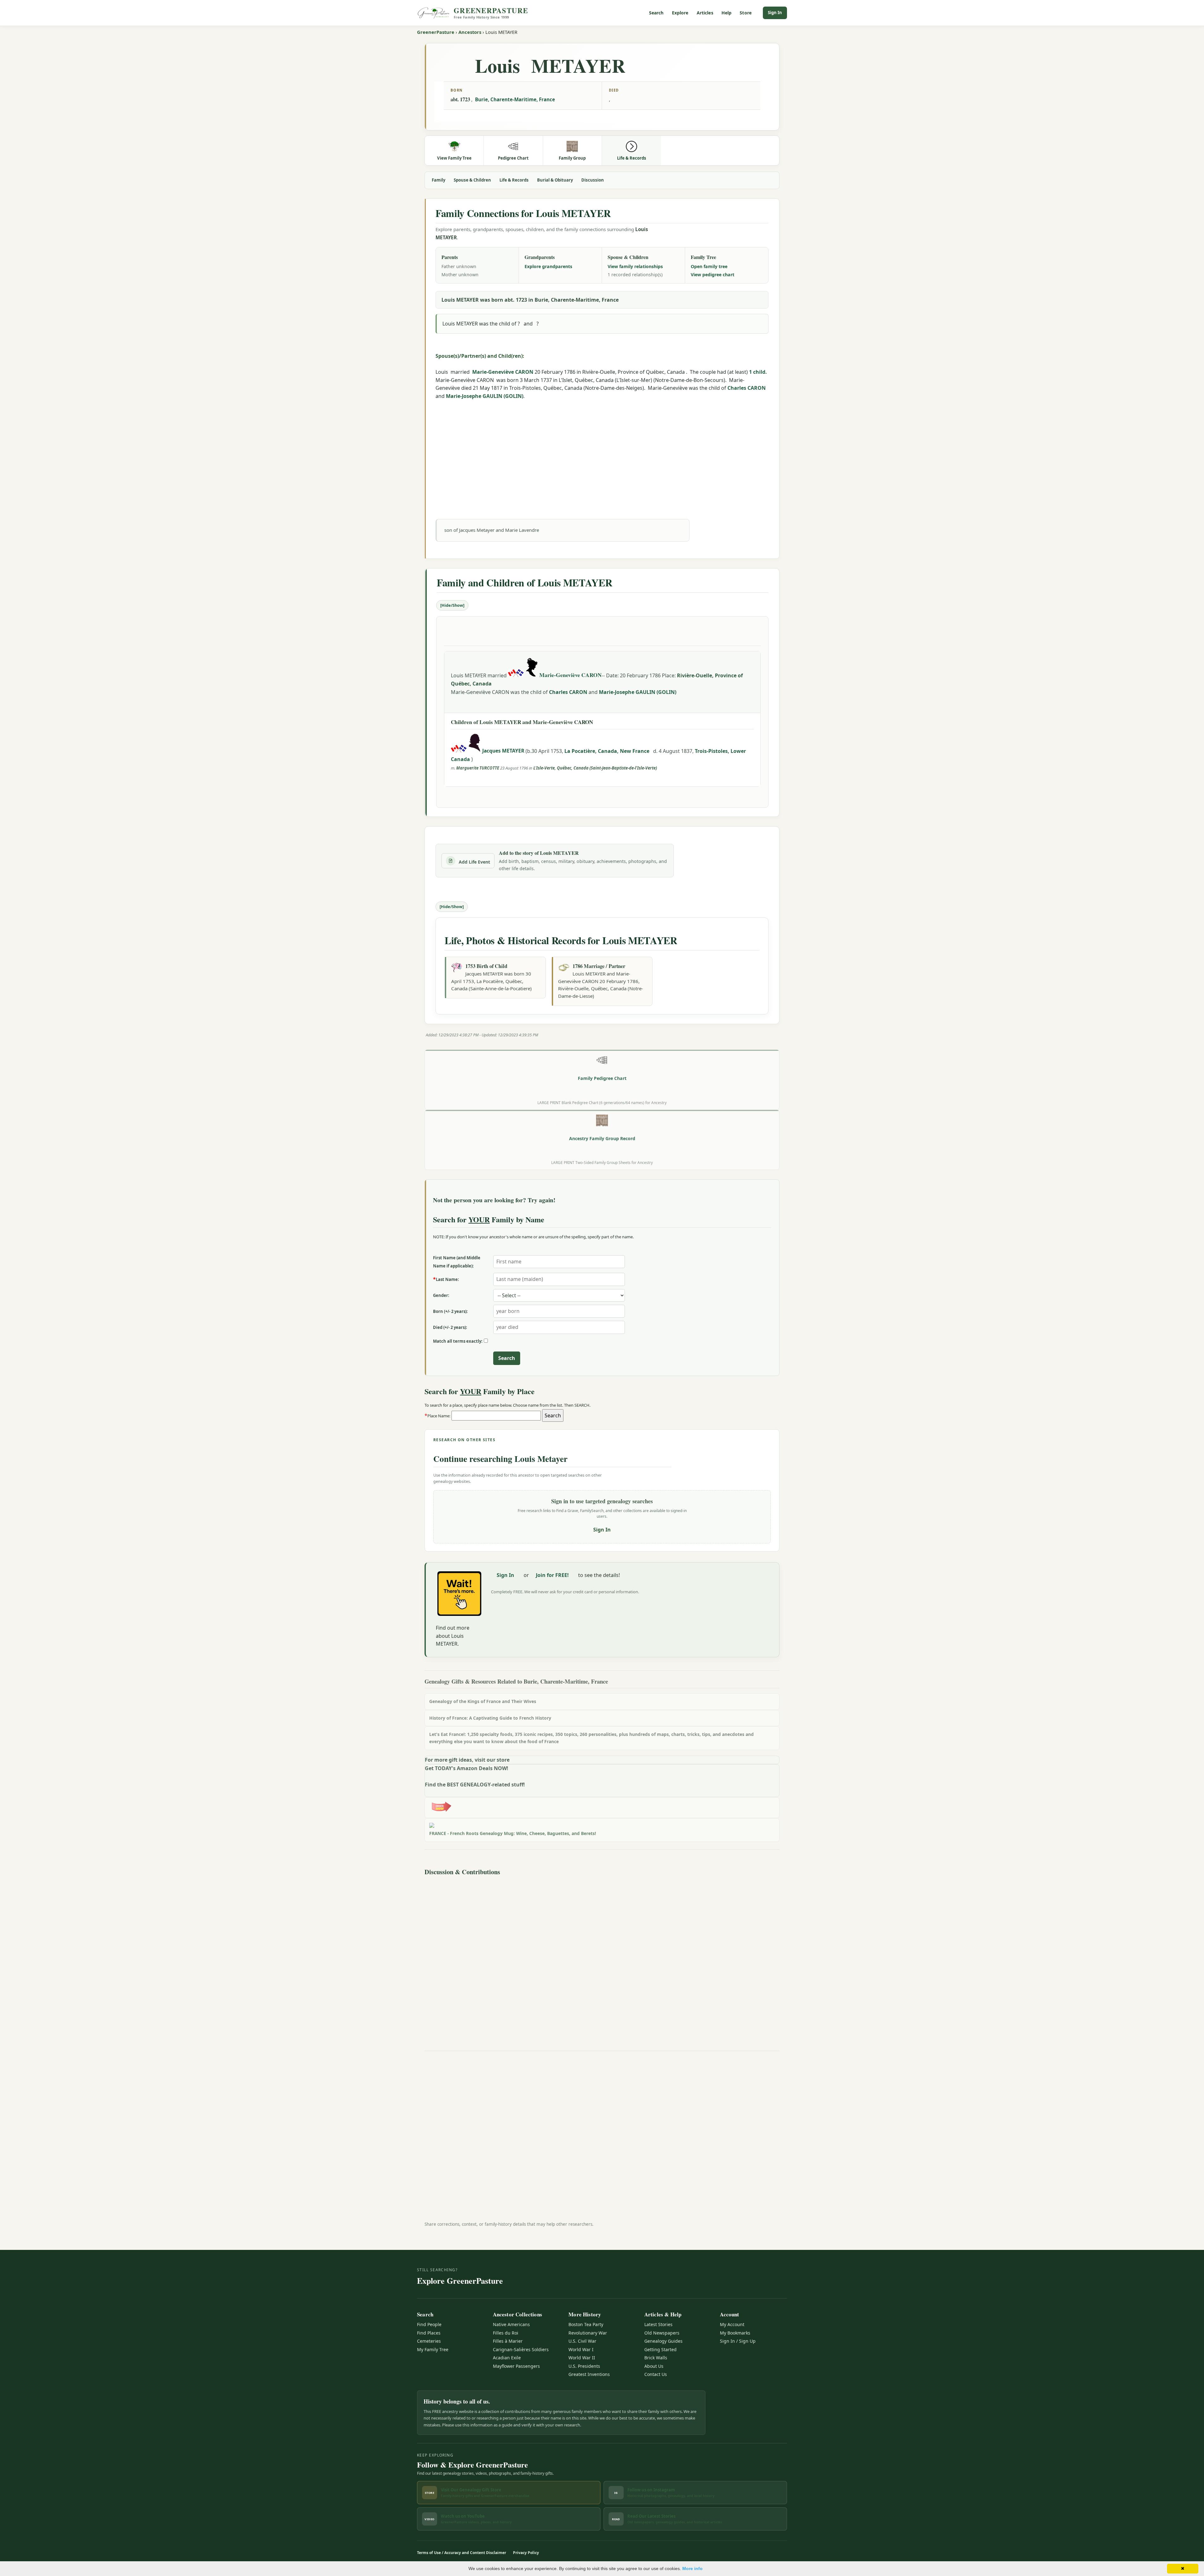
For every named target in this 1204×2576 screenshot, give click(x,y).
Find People (429, 2324)
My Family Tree (433, 2349)
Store (746, 13)
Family (438, 180)
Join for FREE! (552, 1575)
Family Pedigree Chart (602, 1078)
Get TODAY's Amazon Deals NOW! (467, 1768)
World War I (581, 2349)
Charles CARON (747, 388)
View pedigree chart (713, 275)
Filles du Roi (506, 2333)
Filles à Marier (508, 2341)
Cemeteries (429, 2341)
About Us (654, 2366)
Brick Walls (656, 2358)
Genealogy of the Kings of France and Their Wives (483, 1701)
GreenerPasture (436, 32)
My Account (732, 2324)
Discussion (593, 180)
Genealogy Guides (663, 2341)
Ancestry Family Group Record (602, 1138)
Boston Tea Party (586, 2324)
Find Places (429, 2333)
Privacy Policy (526, 2553)
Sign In (775, 13)
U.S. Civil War (582, 2341)
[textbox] (496, 1416)
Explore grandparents (548, 266)
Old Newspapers (662, 2333)
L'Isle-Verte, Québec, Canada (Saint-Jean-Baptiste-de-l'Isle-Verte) (595, 768)
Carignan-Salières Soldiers (521, 2349)
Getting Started (660, 2349)
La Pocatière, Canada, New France (607, 751)
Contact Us (656, 2374)
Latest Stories (658, 2324)
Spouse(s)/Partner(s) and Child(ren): (480, 356)
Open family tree (709, 266)
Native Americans (511, 2324)
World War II (582, 2358)
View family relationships (635, 266)
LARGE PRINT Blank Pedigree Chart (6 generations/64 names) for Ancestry (602, 1103)
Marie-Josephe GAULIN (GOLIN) (485, 396)
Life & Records (514, 180)
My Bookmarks (735, 2333)
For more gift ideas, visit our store (467, 1760)
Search (656, 13)
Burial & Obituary (555, 180)
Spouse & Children (472, 180)
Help (727, 13)
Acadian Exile (507, 2358)
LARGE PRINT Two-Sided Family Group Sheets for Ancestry (602, 1162)
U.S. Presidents (584, 2366)
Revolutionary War (588, 2333)
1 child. (758, 372)
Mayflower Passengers (516, 2366)
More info (692, 2568)
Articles (705, 13)
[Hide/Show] (452, 605)
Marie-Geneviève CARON (503, 372)
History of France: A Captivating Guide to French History (490, 1718)
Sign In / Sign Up (738, 2341)
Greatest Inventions (589, 2374)
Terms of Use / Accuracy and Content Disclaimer (462, 2553)
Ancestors (470, 32)
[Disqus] (602, 1957)
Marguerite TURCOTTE (478, 768)
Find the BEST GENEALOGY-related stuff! (475, 1785)
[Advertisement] (602, 452)
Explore (680, 13)
